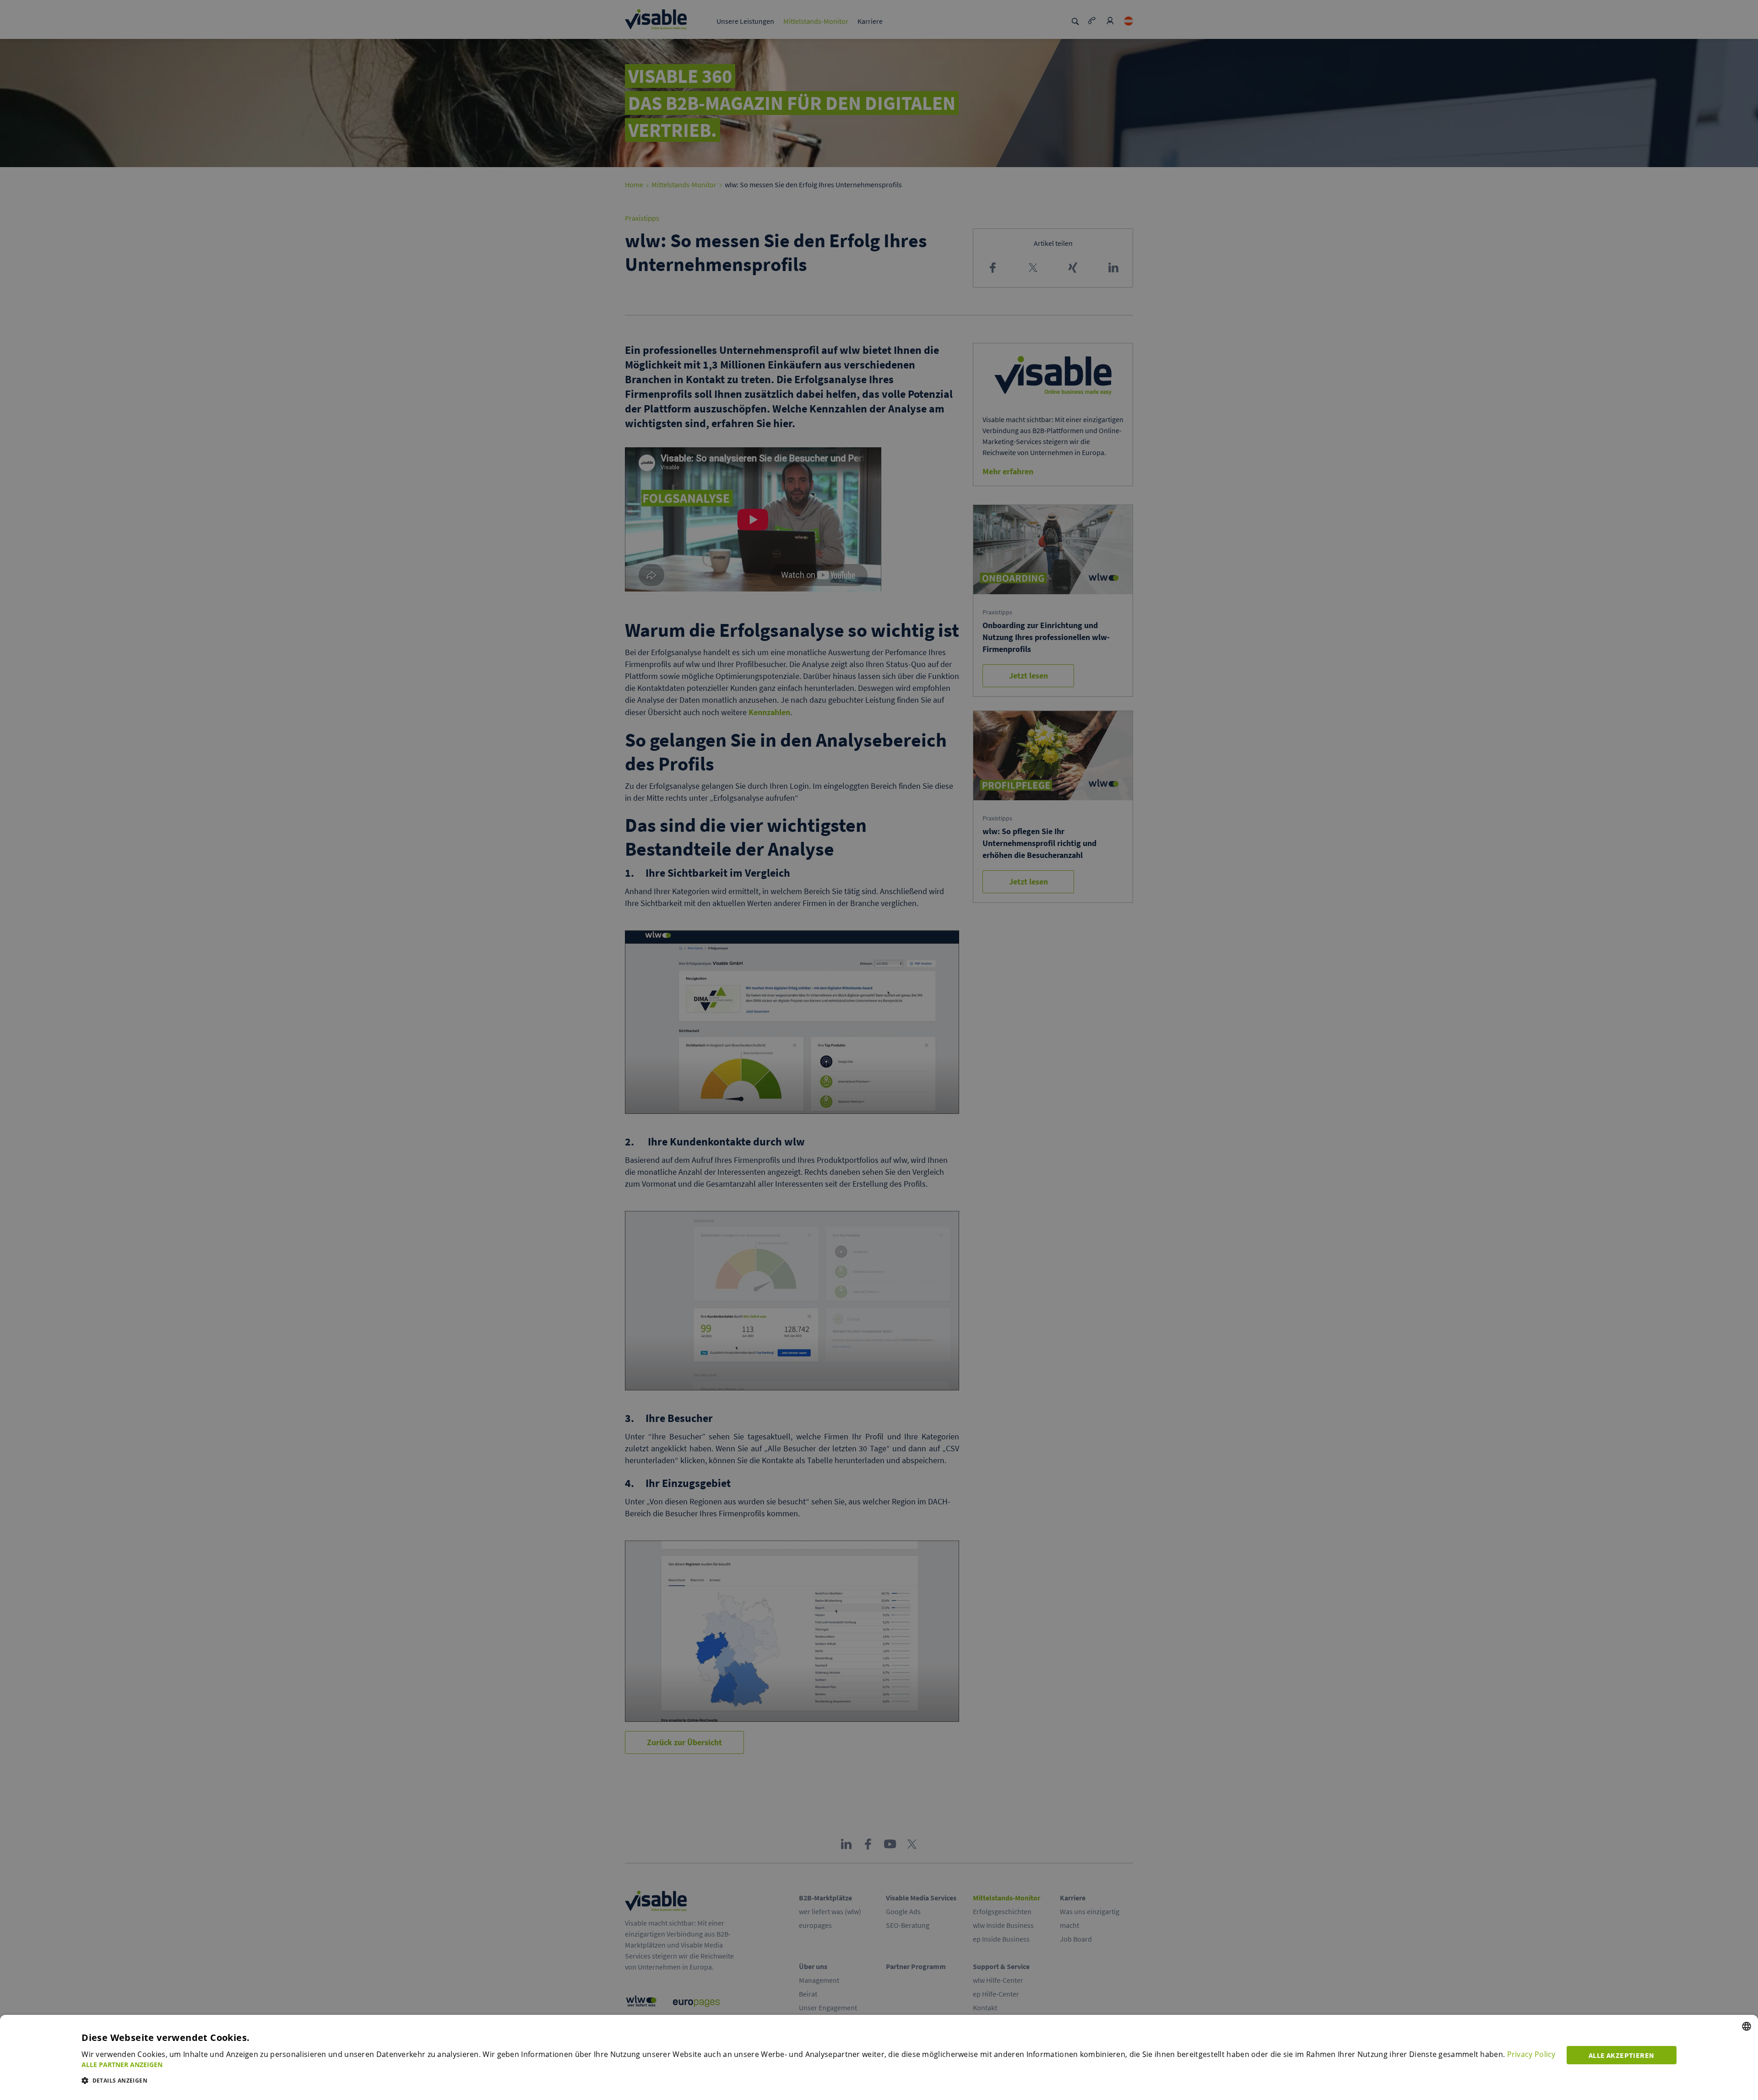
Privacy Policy (1531, 2054)
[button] (819, 2065)
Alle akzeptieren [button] (1621, 2055)
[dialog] (879, 2057)
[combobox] (1747, 2026)
